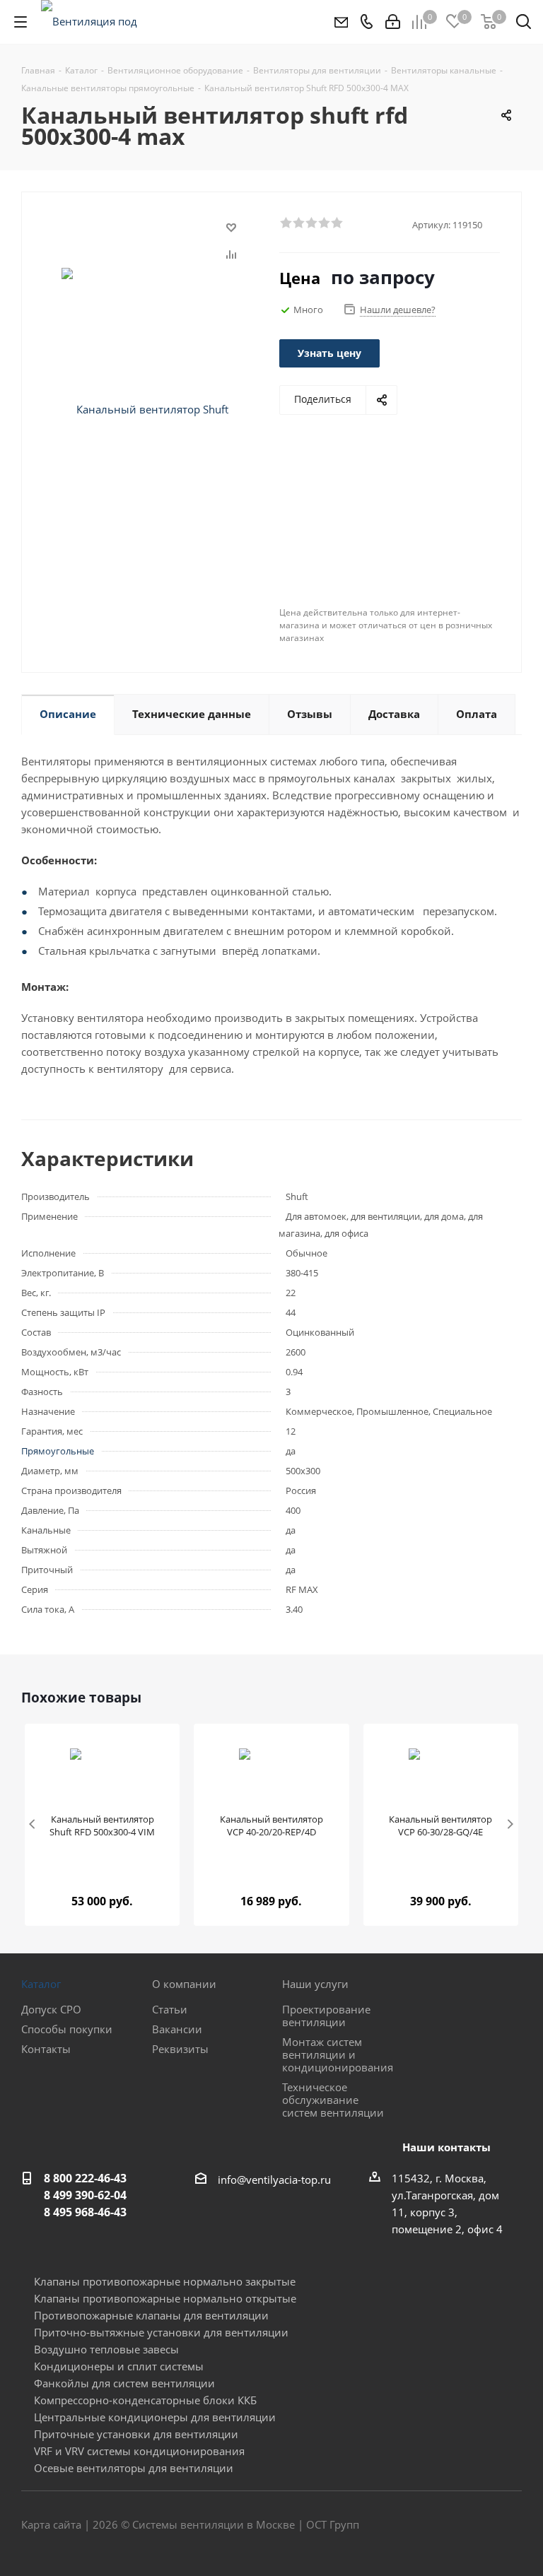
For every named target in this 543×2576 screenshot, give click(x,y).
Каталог (41, 1984)
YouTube (511, 2526)
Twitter (476, 2526)
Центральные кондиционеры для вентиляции (155, 2417)
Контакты (46, 2049)
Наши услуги (315, 1984)
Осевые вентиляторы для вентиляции (134, 2468)
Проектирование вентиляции (326, 2016)
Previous (33, 1825)
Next (510, 1825)
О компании (184, 1984)
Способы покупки (67, 2029)
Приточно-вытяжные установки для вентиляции (161, 2332)
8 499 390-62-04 (85, 2195)
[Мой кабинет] (393, 22)
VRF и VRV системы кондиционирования (139, 2451)
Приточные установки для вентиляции (136, 2434)
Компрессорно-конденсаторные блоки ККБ (145, 2400)
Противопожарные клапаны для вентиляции (151, 2315)
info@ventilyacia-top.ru (274, 2180)
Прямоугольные (58, 1451)
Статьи (170, 2009)
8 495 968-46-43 (85, 2212)
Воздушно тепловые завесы (106, 2349)
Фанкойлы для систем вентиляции (124, 2383)
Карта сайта (51, 2524)
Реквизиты (180, 2049)
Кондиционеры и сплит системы (119, 2366)
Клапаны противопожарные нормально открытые (165, 2298)
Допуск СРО (51, 2009)
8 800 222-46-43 (85, 2178)
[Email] (340, 22)
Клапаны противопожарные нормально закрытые (165, 2281)
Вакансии (177, 2029)
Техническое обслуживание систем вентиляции (333, 2100)
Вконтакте (440, 2526)
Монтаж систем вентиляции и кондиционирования (338, 2054)
